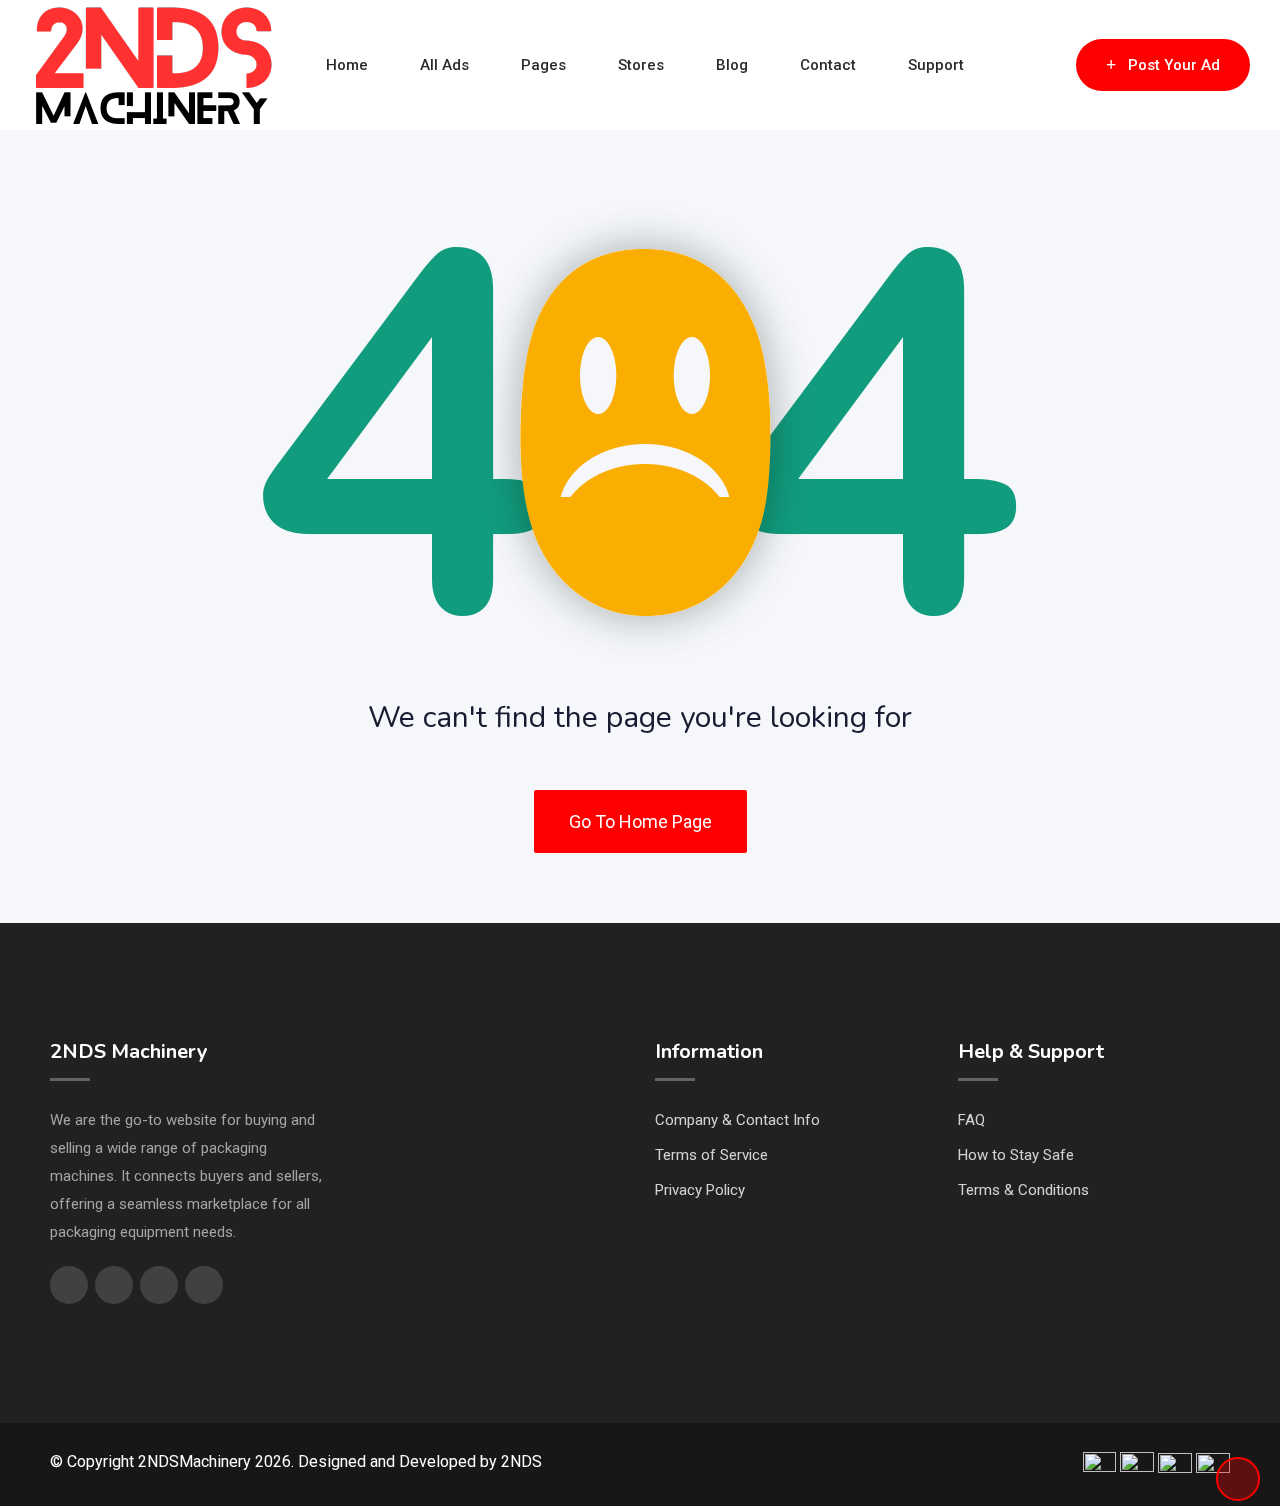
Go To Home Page (640, 821)
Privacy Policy (700, 1190)
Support (936, 65)
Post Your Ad (1174, 65)
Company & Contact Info (737, 1120)
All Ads (444, 65)
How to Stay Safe (1016, 1155)
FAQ (971, 1120)
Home (347, 65)
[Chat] (1018, 65)
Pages (543, 65)
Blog (732, 65)
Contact (828, 65)
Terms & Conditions (1023, 1190)
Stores (641, 65)
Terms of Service (711, 1155)
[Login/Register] (1051, 65)
